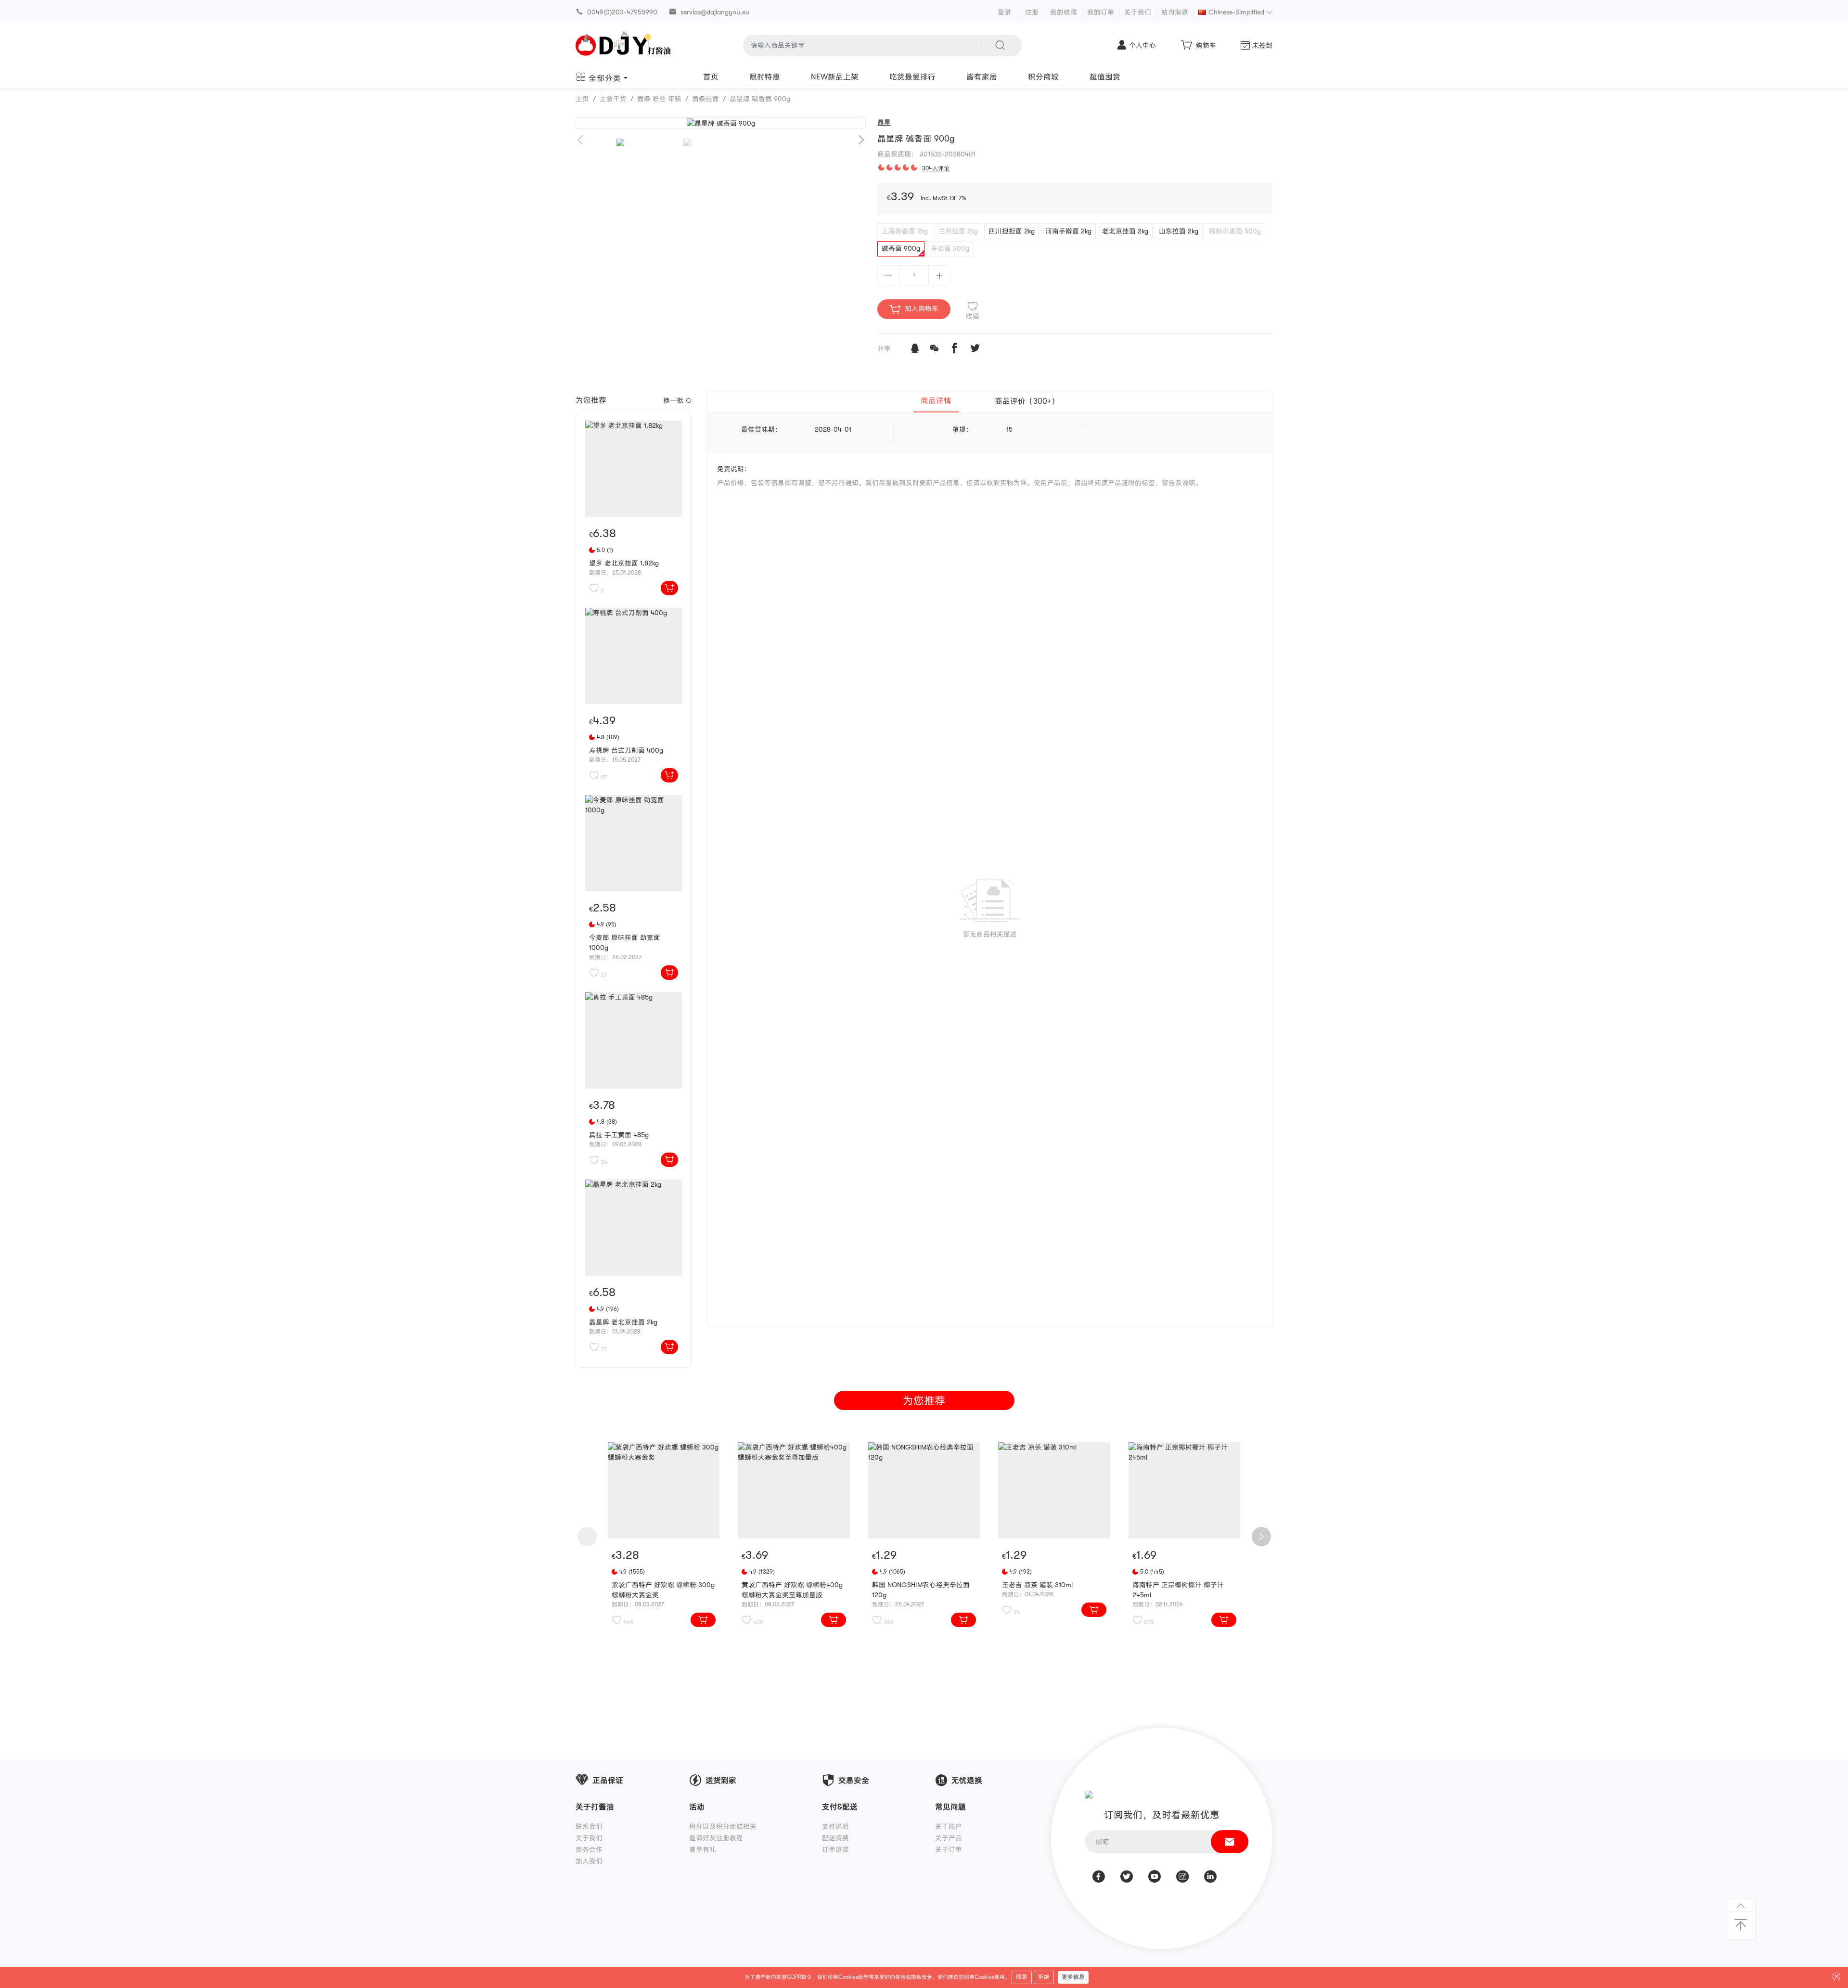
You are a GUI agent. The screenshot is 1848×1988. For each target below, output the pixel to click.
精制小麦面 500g (1235, 231)
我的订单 (1101, 12)
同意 (1022, 1977)
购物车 (1206, 45)
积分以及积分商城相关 (723, 1826)
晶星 (884, 122)
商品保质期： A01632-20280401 (926, 154)
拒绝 (1044, 1977)
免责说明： (734, 469)
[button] (861, 140)
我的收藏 (1064, 12)
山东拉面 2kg (1179, 231)
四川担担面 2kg (1012, 231)
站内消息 (1175, 12)
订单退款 (835, 1849)
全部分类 (605, 78)
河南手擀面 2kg (1068, 231)
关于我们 (1138, 12)
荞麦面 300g (950, 248)
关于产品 (949, 1838)
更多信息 (1073, 1977)
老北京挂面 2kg (1125, 231)
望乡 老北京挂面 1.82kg (624, 563)
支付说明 (835, 1826)
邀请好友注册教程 (716, 1838)
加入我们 (589, 1861)
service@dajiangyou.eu (715, 12)
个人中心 (1142, 45)
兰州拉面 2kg (958, 231)
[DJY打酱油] (624, 45)
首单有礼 (703, 1849)
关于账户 (949, 1826)
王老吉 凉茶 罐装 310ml (1037, 1585)
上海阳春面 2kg (905, 231)
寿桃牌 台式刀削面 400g (626, 750)
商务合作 (589, 1849)
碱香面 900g (901, 248)
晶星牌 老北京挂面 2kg (623, 1322)
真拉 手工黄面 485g (619, 1135)
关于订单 (949, 1849)
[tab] (936, 401)
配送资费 (835, 1838)
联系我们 (589, 1826)
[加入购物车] (669, 588)
